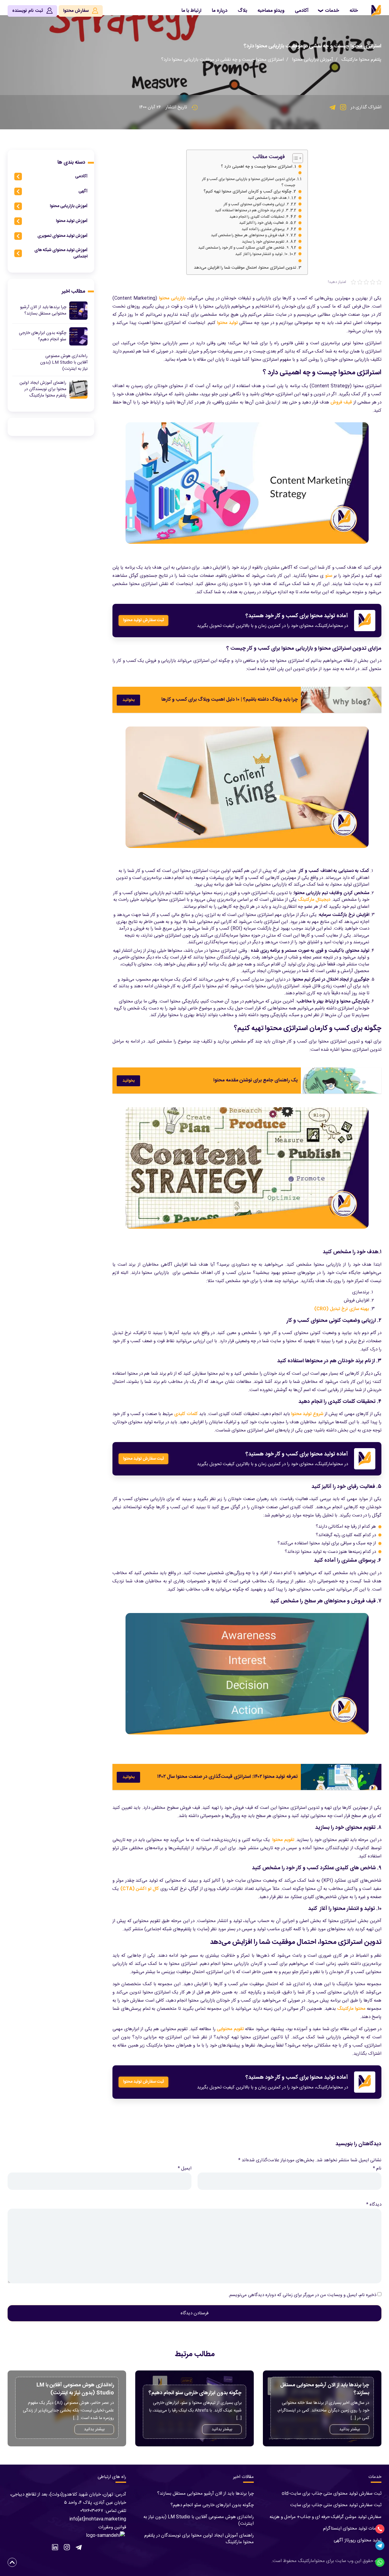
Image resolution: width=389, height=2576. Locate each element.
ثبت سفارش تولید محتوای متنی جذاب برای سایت (336, 2505)
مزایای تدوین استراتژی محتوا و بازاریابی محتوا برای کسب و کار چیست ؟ (249, 182)
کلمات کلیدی (186, 1414)
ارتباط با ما (191, 11)
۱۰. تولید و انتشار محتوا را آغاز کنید (261, 254)
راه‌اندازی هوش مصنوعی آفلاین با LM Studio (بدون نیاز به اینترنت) (199, 2520)
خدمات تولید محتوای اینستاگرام (352, 2528)
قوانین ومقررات (112, 2527)
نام (377, 2168)
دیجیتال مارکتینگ (314, 900)
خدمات (332, 11)
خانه (354, 11)
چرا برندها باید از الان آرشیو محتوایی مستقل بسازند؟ (205, 2494)
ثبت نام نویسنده (28, 11)
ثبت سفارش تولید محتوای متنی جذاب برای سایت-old (332, 2494)
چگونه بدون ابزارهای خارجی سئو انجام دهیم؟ (212, 2505)
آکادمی (302, 11)
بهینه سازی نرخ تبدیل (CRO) (342, 1309)
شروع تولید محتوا (307, 1414)
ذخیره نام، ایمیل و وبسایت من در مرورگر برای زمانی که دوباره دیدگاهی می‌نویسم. (302, 2295)
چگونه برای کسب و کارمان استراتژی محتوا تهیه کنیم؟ (248, 192)
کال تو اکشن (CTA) (140, 1889)
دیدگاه (374, 2205)
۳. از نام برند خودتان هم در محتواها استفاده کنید (252, 211)
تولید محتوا (227, 323)
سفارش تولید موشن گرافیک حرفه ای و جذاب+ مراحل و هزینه (325, 2517)
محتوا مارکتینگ (351, 2009)
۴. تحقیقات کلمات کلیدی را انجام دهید (259, 217)
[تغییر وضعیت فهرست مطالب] (295, 158)
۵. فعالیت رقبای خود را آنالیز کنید (264, 223)
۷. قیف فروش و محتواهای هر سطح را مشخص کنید (250, 235)
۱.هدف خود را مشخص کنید (269, 198)
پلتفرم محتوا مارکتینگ (361, 60)
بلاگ (242, 11)
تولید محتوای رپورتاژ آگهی (358, 2540)
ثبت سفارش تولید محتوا (143, 620)
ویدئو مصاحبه (271, 11)
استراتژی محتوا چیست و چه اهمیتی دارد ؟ (257, 167)
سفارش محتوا (77, 11)
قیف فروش (341, 402)
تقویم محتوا (283, 1840)
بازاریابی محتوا (172, 298)
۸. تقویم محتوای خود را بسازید (265, 242)
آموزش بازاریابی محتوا (313, 60)
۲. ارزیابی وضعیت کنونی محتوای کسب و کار (256, 204)
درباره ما (220, 11)
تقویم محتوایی (230, 2029)
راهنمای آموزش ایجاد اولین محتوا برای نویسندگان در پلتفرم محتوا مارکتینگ (199, 2539)
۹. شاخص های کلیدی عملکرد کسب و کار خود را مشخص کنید (243, 248)
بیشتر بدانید (349, 2429)
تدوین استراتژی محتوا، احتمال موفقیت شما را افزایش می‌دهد (245, 268)
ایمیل (185, 2168)
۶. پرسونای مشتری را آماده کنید (265, 229)
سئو (329, 576)
